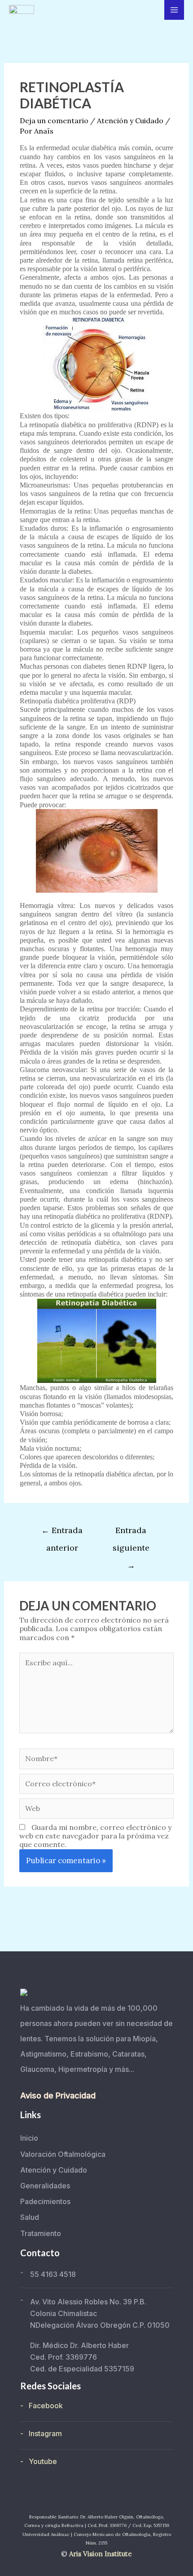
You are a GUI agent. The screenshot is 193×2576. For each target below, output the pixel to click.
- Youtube (39, 2461)
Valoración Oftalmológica (63, 2154)
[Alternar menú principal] (174, 10)
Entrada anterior (62, 1533)
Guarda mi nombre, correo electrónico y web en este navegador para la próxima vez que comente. (95, 1836)
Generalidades (45, 2186)
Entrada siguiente (131, 1533)
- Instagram (41, 2433)
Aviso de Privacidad (58, 2095)
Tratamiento (41, 2233)
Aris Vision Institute (101, 2554)
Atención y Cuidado (130, 121)
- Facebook (42, 2406)
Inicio (29, 2138)
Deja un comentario (54, 121)
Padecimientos (45, 2201)
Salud (30, 2217)
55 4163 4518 (53, 2274)
